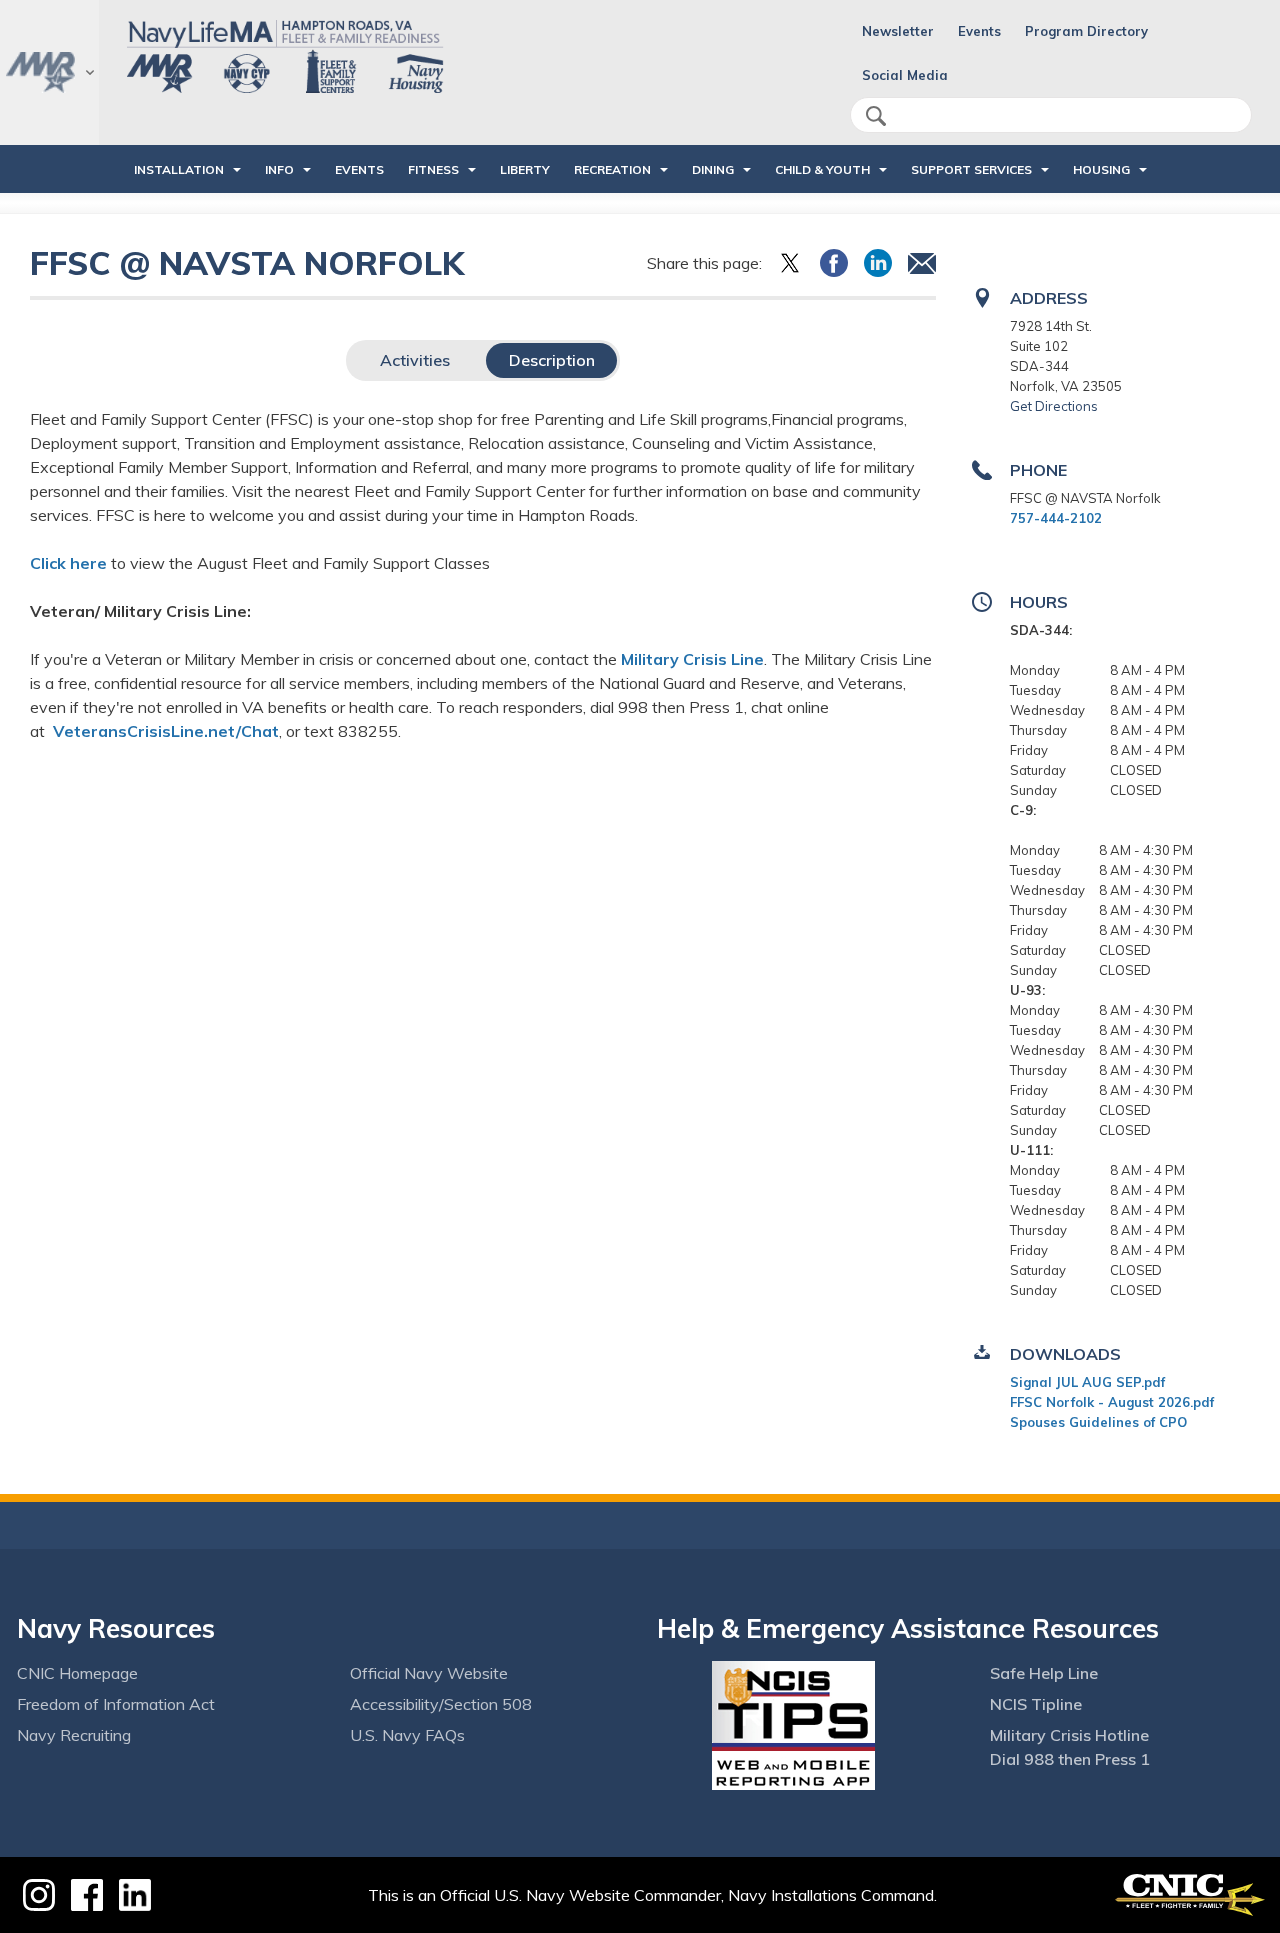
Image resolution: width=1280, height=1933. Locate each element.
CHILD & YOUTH (822, 169)
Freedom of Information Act (116, 1704)
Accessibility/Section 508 (441, 1704)
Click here (68, 563)
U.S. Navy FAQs (407, 1735)
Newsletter (898, 31)
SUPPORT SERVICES (971, 169)
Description (552, 360)
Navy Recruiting (74, 1735)
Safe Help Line (1044, 1673)
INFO (279, 169)
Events (979, 31)
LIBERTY (525, 169)
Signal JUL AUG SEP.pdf (1087, 1382)
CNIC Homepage (77, 1673)
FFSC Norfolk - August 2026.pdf (1112, 1402)
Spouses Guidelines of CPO (1098, 1422)
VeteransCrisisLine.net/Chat (166, 731)
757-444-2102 (1056, 518)
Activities (415, 360)
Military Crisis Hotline (1069, 1735)
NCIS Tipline (1036, 1704)
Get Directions (1054, 406)
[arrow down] (49, 72)
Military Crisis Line (692, 659)
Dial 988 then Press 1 (1070, 1759)
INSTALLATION (179, 169)
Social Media (905, 75)
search (876, 116)
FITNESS (433, 169)
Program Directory (1086, 31)
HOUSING (1101, 169)
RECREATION (612, 169)
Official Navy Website (429, 1673)
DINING (713, 169)
